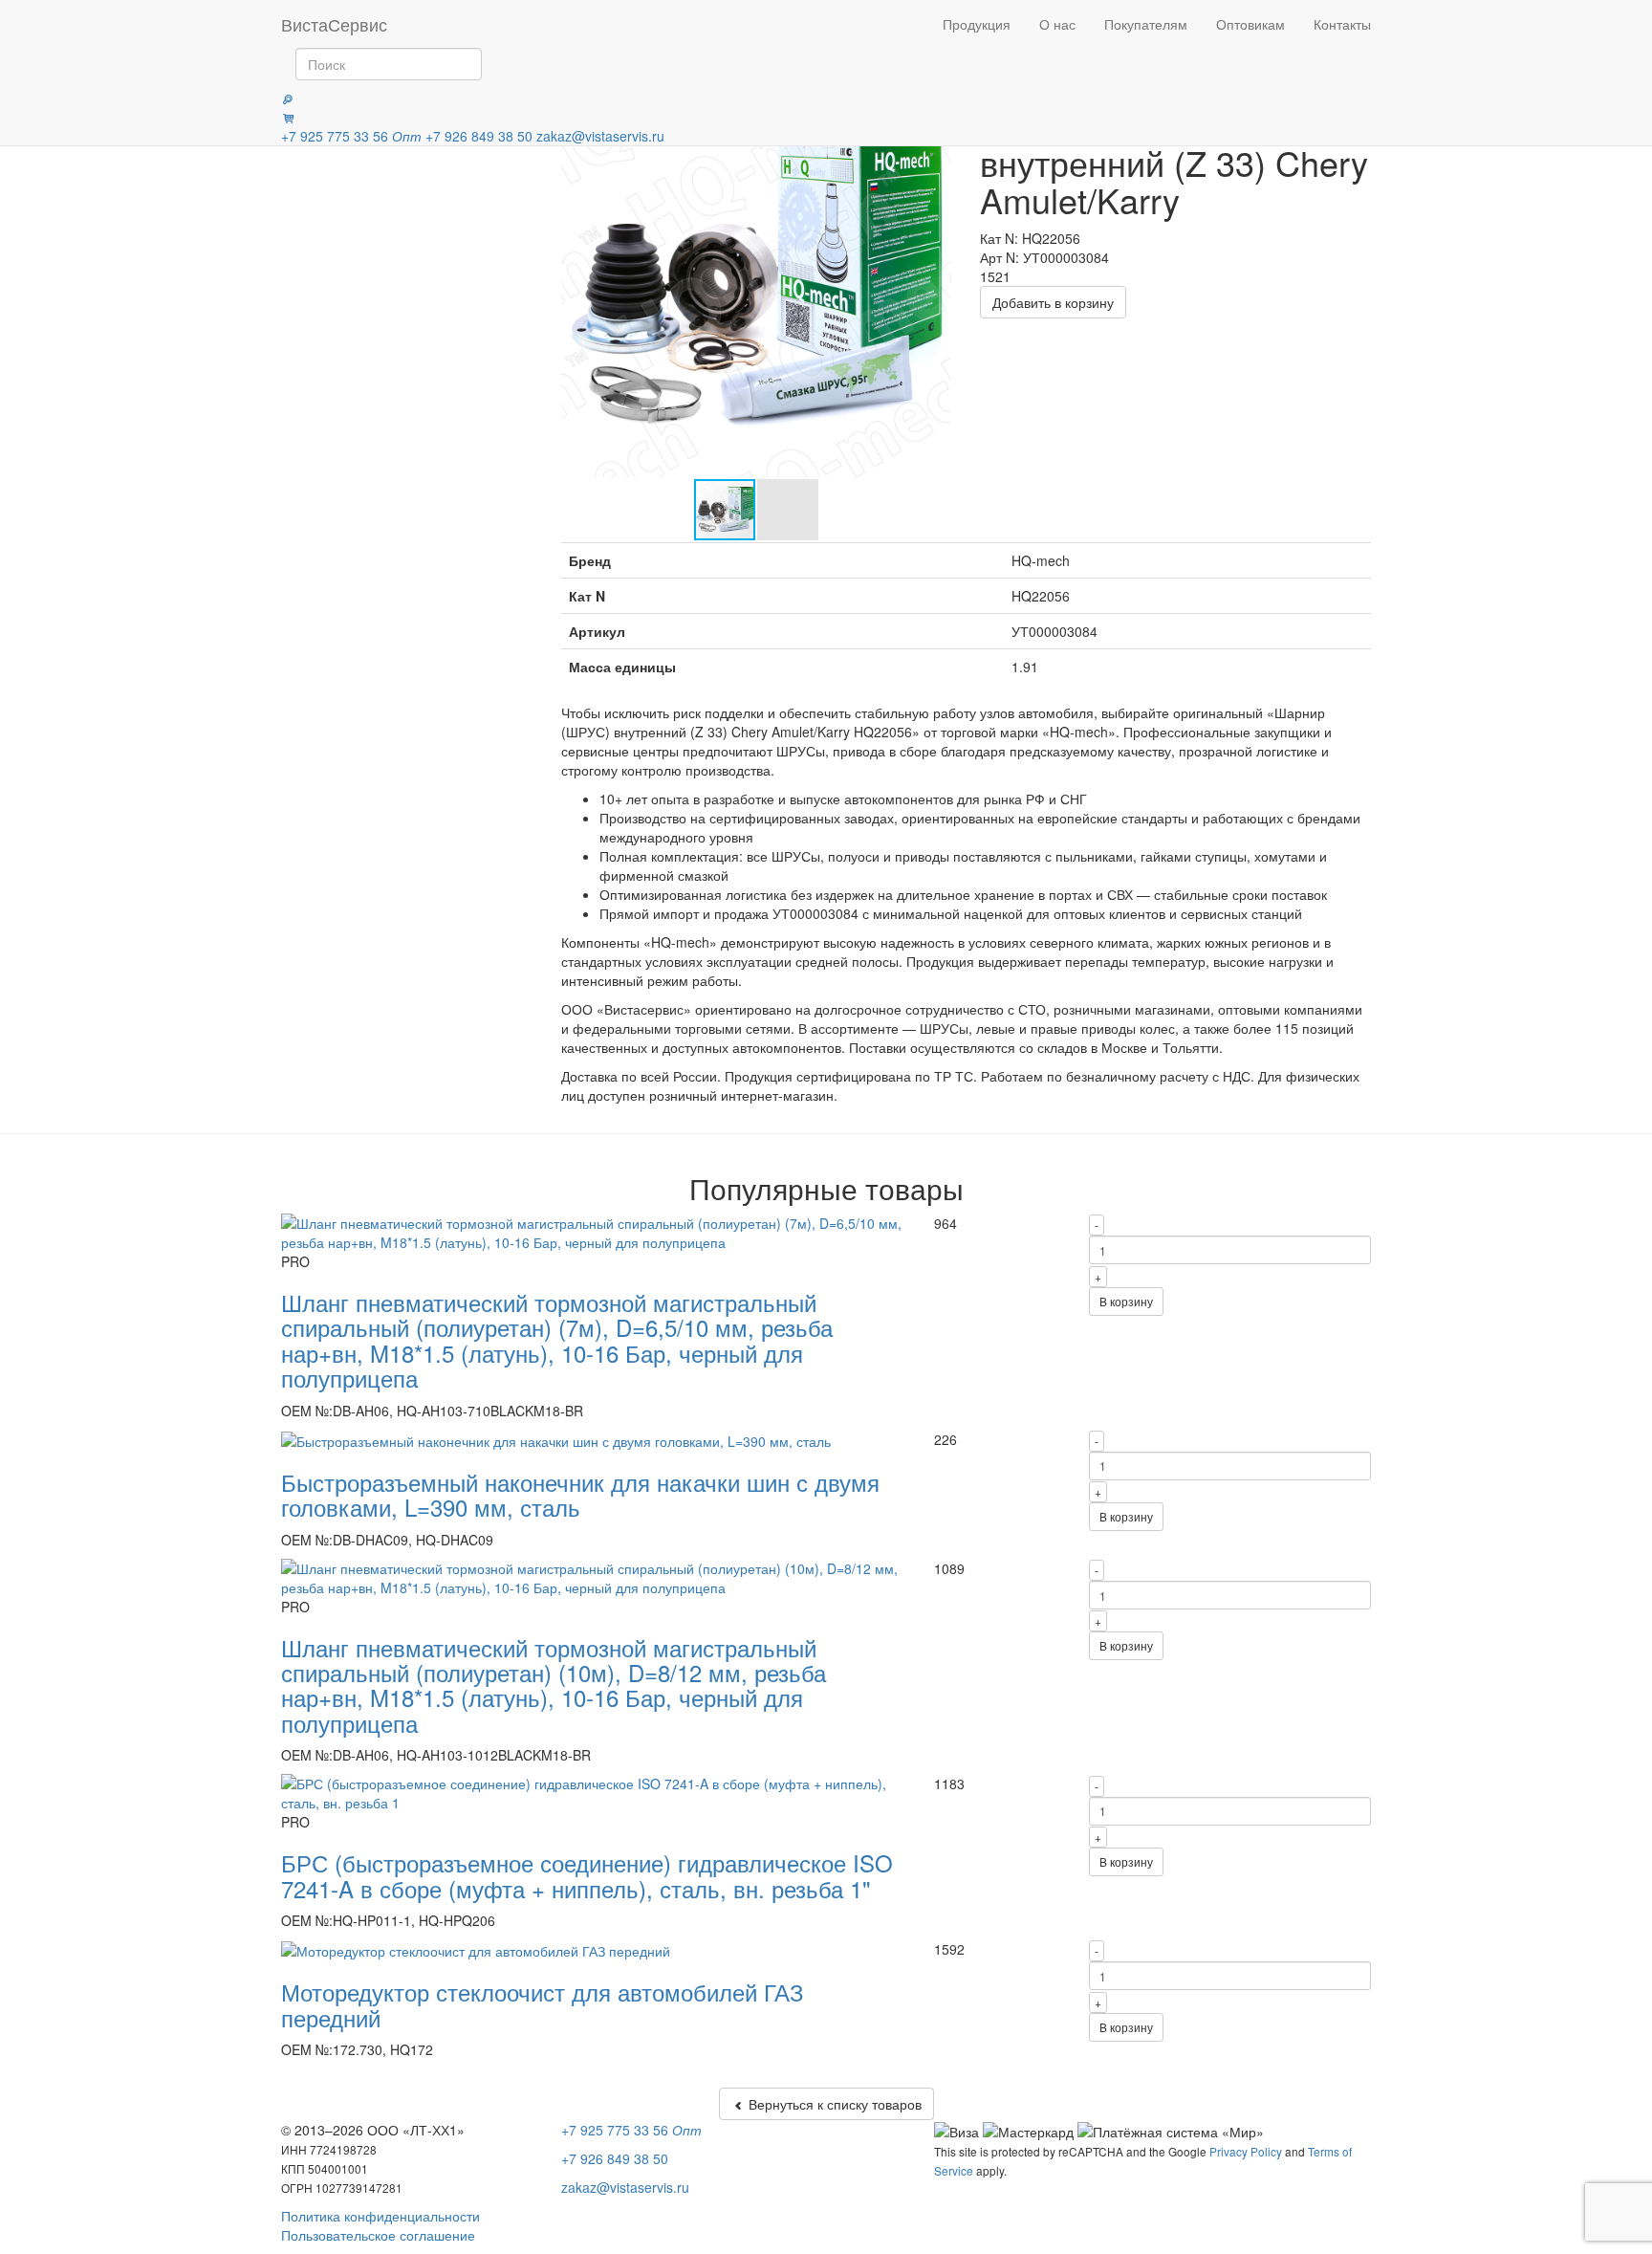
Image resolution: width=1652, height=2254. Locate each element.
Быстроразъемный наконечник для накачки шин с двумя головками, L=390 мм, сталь (580, 1494)
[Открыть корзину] (288, 117)
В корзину (1126, 1301)
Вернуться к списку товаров (833, 2104)
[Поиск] (288, 98)
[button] (934, 282)
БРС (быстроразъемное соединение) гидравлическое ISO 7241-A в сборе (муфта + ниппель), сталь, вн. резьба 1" (587, 1875)
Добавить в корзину (1053, 302)
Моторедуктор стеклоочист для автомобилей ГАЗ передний (543, 2004)
